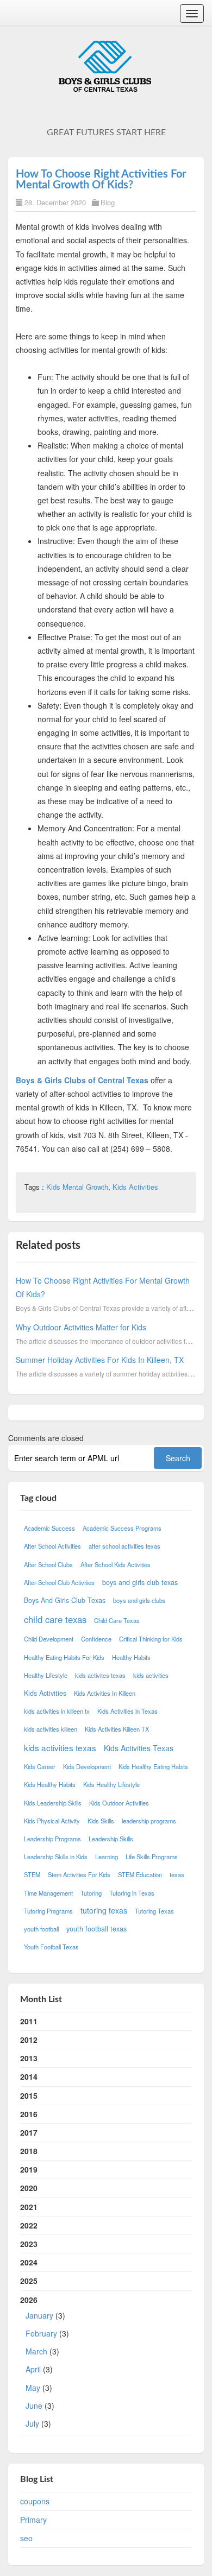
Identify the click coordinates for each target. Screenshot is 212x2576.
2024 (29, 2262)
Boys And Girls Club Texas (65, 1600)
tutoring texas (104, 1910)
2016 (29, 2114)
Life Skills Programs (152, 1857)
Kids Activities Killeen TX (117, 1729)
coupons (35, 2501)
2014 (29, 2076)
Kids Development (87, 1766)
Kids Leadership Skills (53, 1803)
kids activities (151, 1675)
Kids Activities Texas (139, 1748)
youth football (41, 1929)
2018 (29, 2151)
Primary (33, 2520)
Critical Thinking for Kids (151, 1639)
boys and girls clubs (139, 1600)
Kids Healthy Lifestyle (111, 1784)
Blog (108, 202)
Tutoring (91, 1893)
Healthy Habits (131, 1657)
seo (26, 2538)
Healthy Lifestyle (46, 1675)
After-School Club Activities (59, 1582)
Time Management (48, 1893)
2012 (29, 2040)
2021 (29, 2207)
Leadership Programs (52, 1839)
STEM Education (140, 1874)
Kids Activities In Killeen (105, 1693)
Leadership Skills (111, 1839)
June (34, 2405)
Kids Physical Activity (52, 1821)
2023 (29, 2244)
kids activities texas (60, 1747)
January (39, 2315)
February (41, 2333)
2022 (29, 2225)
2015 (29, 2095)
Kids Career (40, 1766)
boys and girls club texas (140, 1582)
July (32, 2423)
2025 (29, 2281)
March (36, 2351)
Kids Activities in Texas (127, 1711)
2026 (45, 2362)
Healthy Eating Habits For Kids (64, 1657)
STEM (32, 1874)
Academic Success (49, 1528)
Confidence (96, 1639)
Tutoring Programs (48, 1911)
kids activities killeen (51, 1729)
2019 (29, 2169)
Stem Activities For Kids (79, 1874)
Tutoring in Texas (132, 1893)
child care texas (55, 1619)
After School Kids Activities (116, 1564)
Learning (107, 1857)
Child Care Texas (117, 1620)
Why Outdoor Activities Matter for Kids (81, 1327)
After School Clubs (48, 1564)
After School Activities (52, 1546)
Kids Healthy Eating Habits (153, 1766)
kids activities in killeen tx (57, 1711)
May (33, 2388)
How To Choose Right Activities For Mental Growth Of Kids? (101, 180)
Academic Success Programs (122, 1528)
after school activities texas (124, 1546)
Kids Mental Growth (77, 1187)
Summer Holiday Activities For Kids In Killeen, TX (100, 1360)
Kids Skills (101, 1821)
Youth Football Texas (51, 1947)
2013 (29, 2058)
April (33, 2369)
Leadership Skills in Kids (56, 1857)
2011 (29, 2021)
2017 (29, 2132)
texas (177, 1874)
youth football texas (96, 1929)
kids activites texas (100, 1675)
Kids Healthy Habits (50, 1784)
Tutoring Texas (154, 1911)
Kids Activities (135, 1187)
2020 (29, 2188)
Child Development (49, 1639)
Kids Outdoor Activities (119, 1803)
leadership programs (149, 1821)
